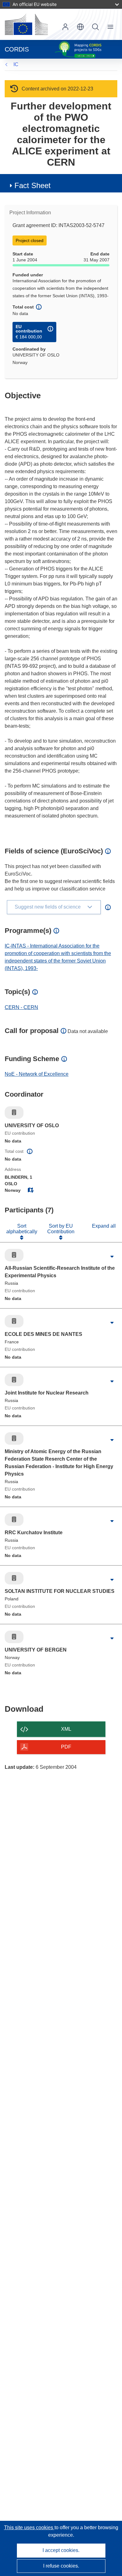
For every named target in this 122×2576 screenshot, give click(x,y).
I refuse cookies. (61, 2566)
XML (66, 1729)
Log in (65, 27)
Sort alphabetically (22, 1229)
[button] (80, 27)
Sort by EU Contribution (61, 1229)
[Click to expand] (112, 1257)
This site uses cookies (29, 2527)
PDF (66, 1747)
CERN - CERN (21, 1007)
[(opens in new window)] (26, 24)
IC (16, 64)
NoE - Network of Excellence (37, 1074)
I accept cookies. (61, 2550)
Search (95, 27)
